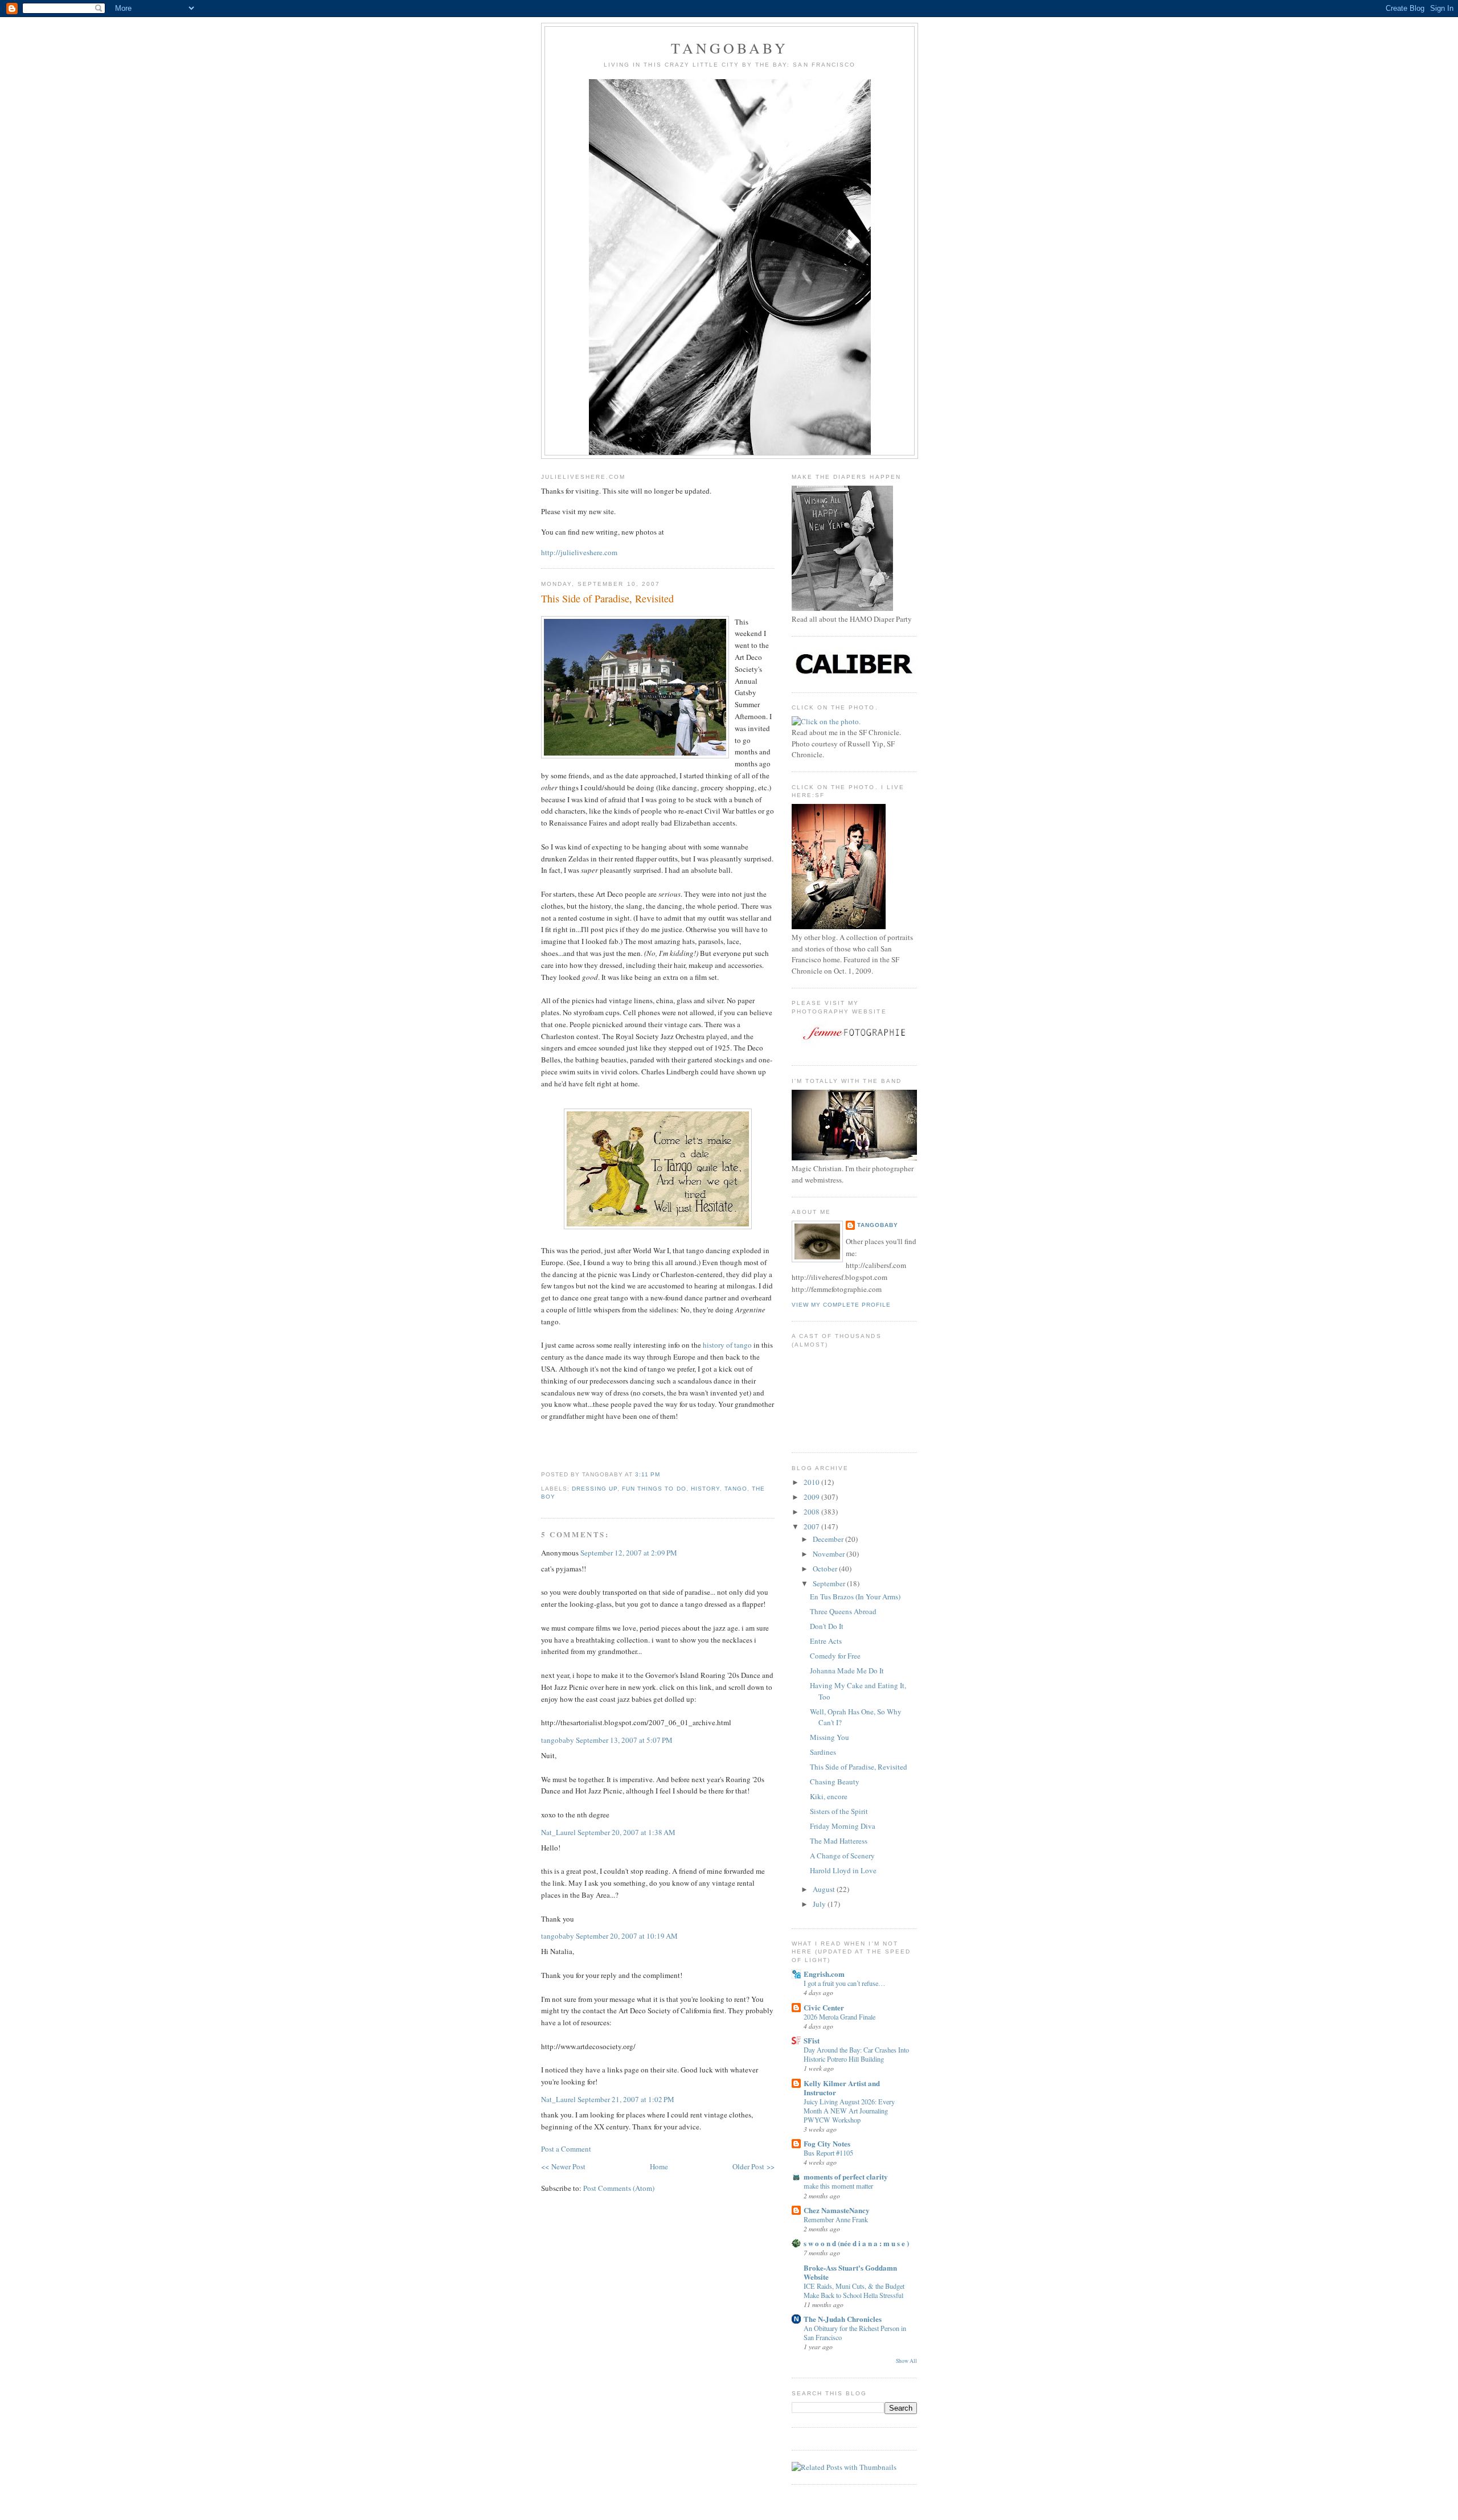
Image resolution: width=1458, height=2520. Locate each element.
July (820, 1904)
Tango (736, 1489)
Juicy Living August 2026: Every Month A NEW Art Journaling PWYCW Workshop (849, 2111)
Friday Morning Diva (843, 1826)
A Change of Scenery (842, 1856)
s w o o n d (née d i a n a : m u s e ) (856, 2243)
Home (659, 2166)
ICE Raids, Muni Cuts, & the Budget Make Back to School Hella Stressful (854, 2291)
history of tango (727, 1345)
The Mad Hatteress (839, 1841)
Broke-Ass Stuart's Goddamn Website (850, 2272)
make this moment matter (838, 2186)
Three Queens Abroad (843, 1611)
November (830, 1554)
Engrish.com (824, 1974)
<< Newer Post (563, 2166)
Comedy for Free (835, 1656)
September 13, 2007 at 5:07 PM (624, 1740)
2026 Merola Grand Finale (839, 2017)
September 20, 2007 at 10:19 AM (627, 1936)
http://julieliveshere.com (579, 552)
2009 (812, 1497)
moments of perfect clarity (846, 2176)
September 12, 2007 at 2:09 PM (629, 1553)
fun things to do (654, 1489)
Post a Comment (566, 2149)
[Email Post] (664, 1474)
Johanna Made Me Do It (847, 1671)
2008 (812, 1512)
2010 (812, 1482)
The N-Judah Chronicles (843, 2319)
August (825, 1889)
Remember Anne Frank (836, 2219)
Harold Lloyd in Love (843, 1870)
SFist (812, 2040)
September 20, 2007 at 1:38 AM (626, 1832)
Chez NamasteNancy (837, 2210)
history (705, 1489)
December (829, 1539)
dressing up (595, 1489)
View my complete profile (841, 1305)
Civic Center (824, 2007)
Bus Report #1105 (828, 2153)
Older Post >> (753, 2166)
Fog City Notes (827, 2143)
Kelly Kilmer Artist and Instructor (842, 2088)
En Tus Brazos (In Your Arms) (855, 1596)
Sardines (823, 1752)
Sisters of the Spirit (839, 1811)
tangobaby (730, 48)
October (826, 1569)
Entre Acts (826, 1641)
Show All (906, 2361)
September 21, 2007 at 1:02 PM (626, 2099)
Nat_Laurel (558, 1832)
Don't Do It (827, 1626)
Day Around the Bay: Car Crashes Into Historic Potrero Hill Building (856, 2054)
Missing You (830, 1737)
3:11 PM (648, 1474)
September (830, 1583)
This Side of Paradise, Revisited (607, 598)
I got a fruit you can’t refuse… (844, 1983)
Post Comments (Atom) (619, 2188)
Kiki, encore (829, 1796)
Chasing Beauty (835, 1782)
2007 (812, 1526)
